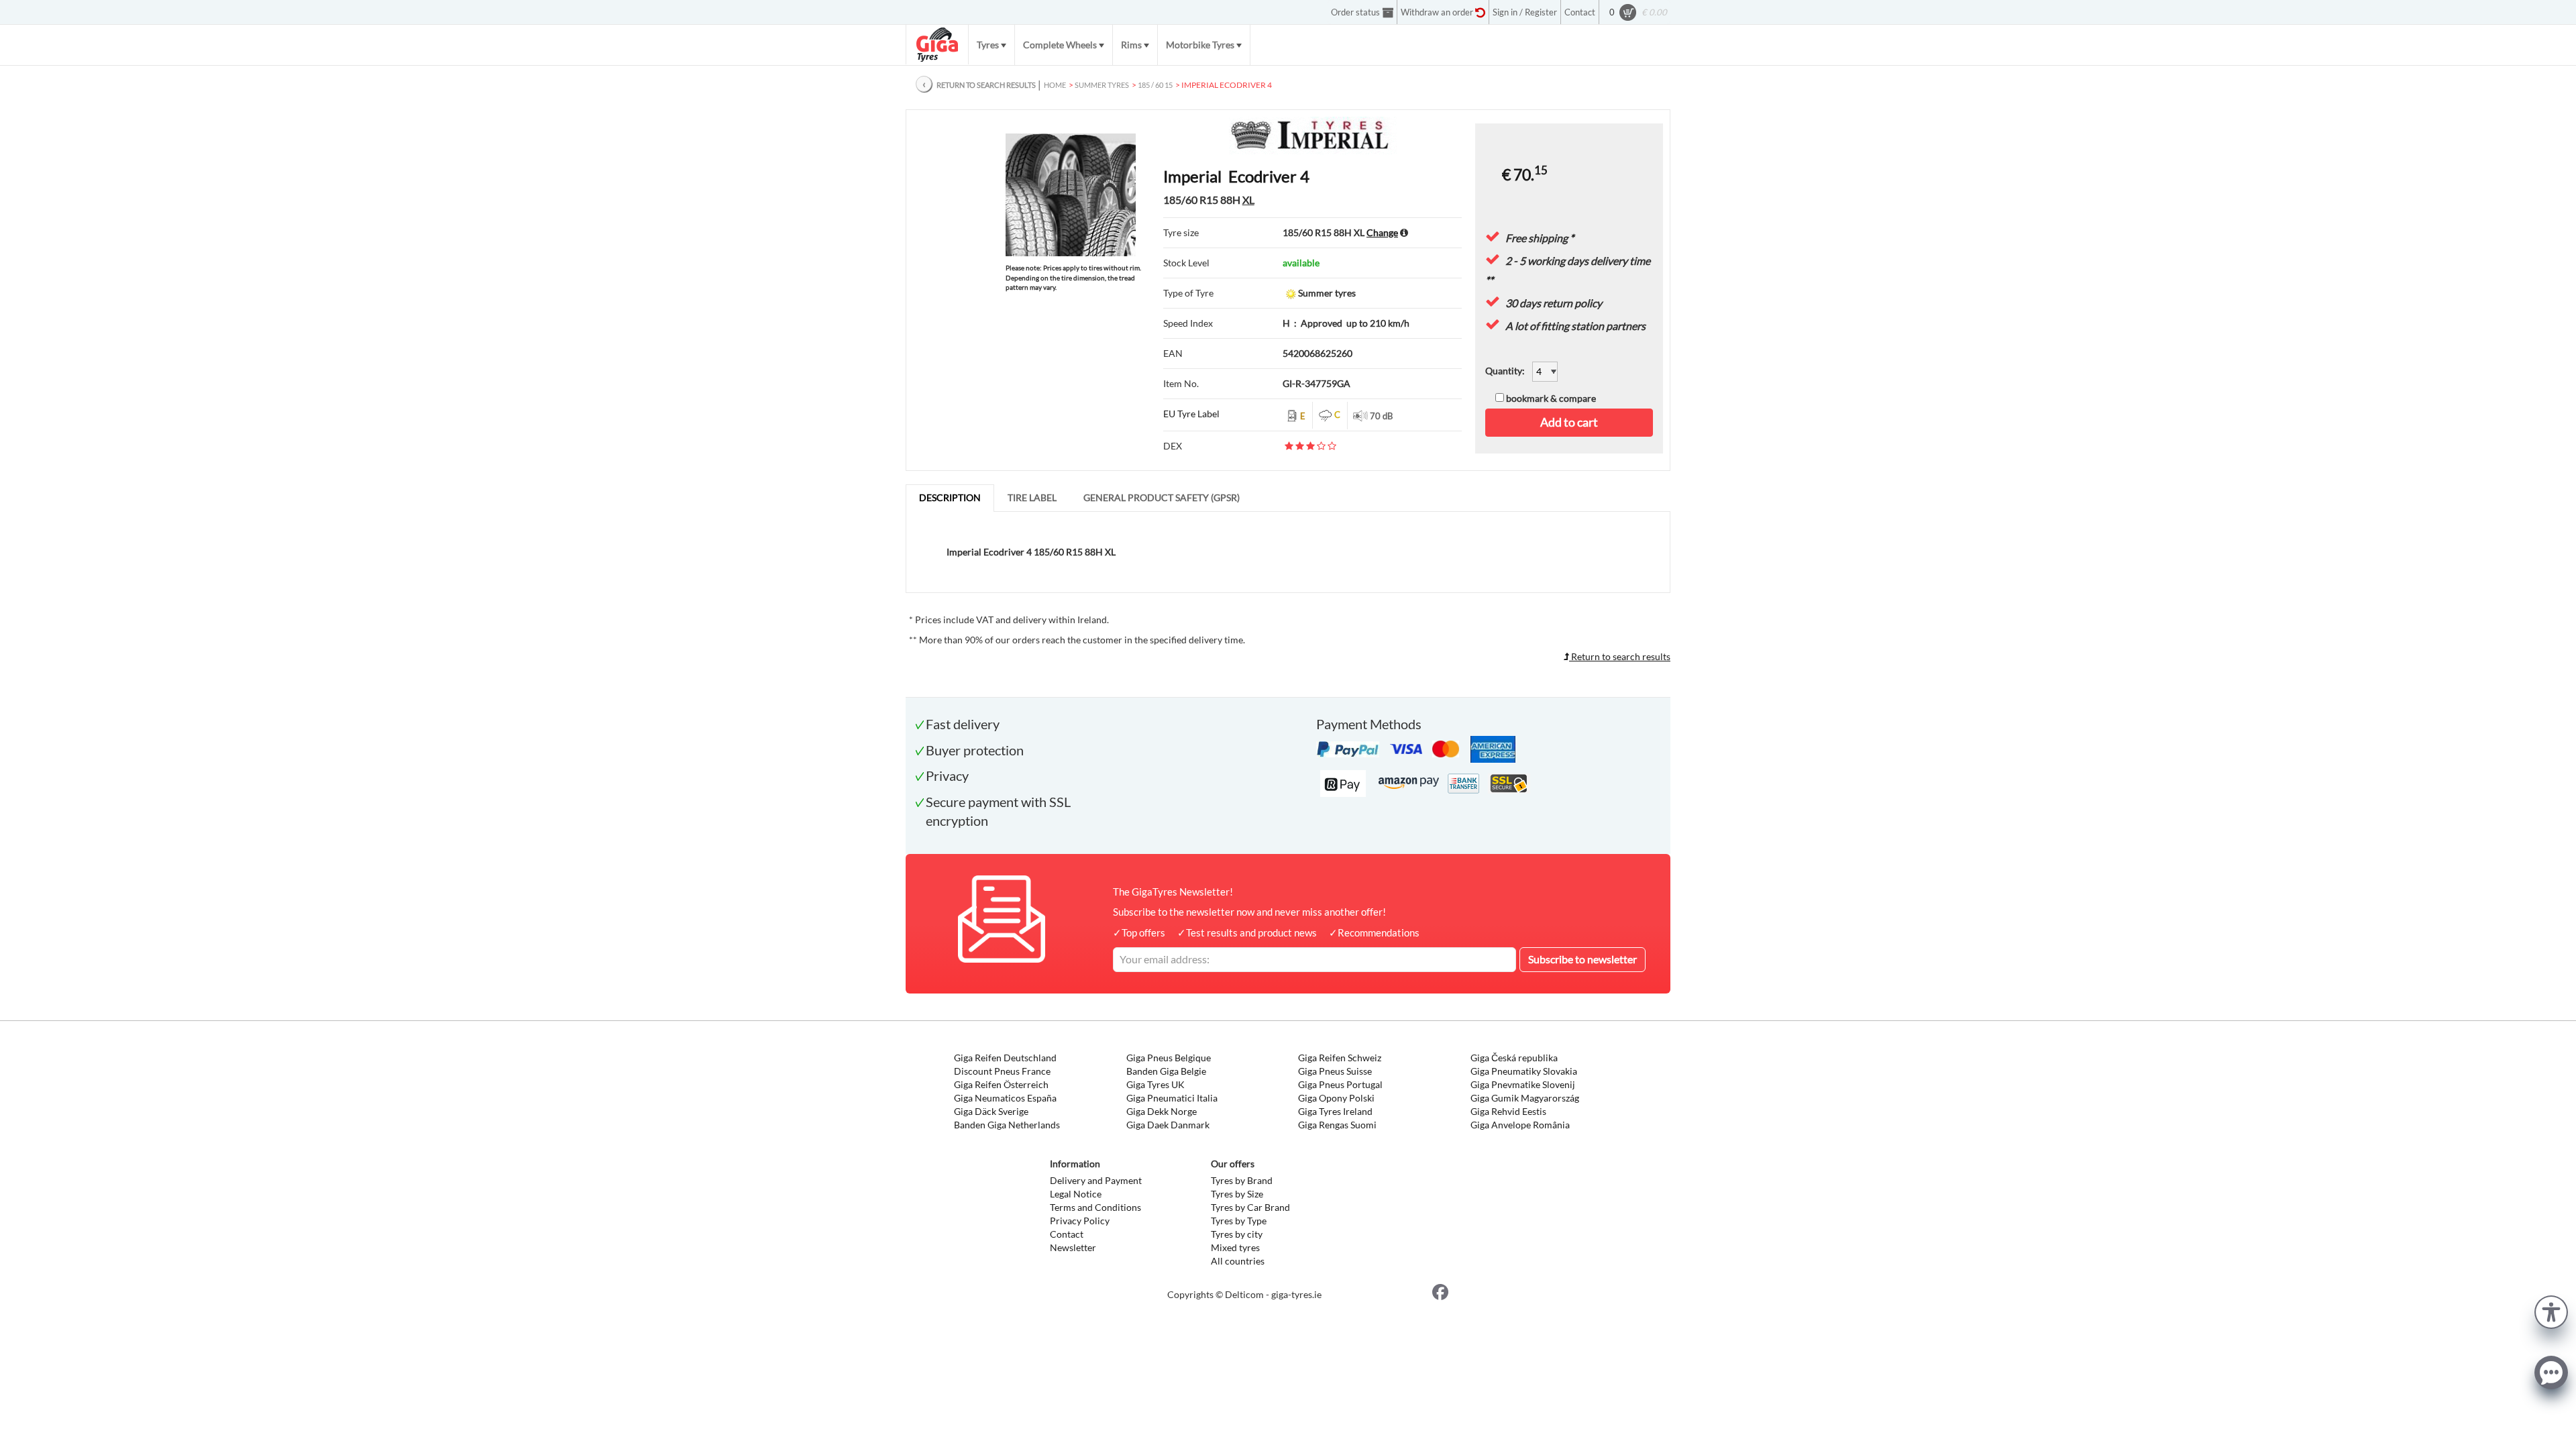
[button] (2551, 1310)
